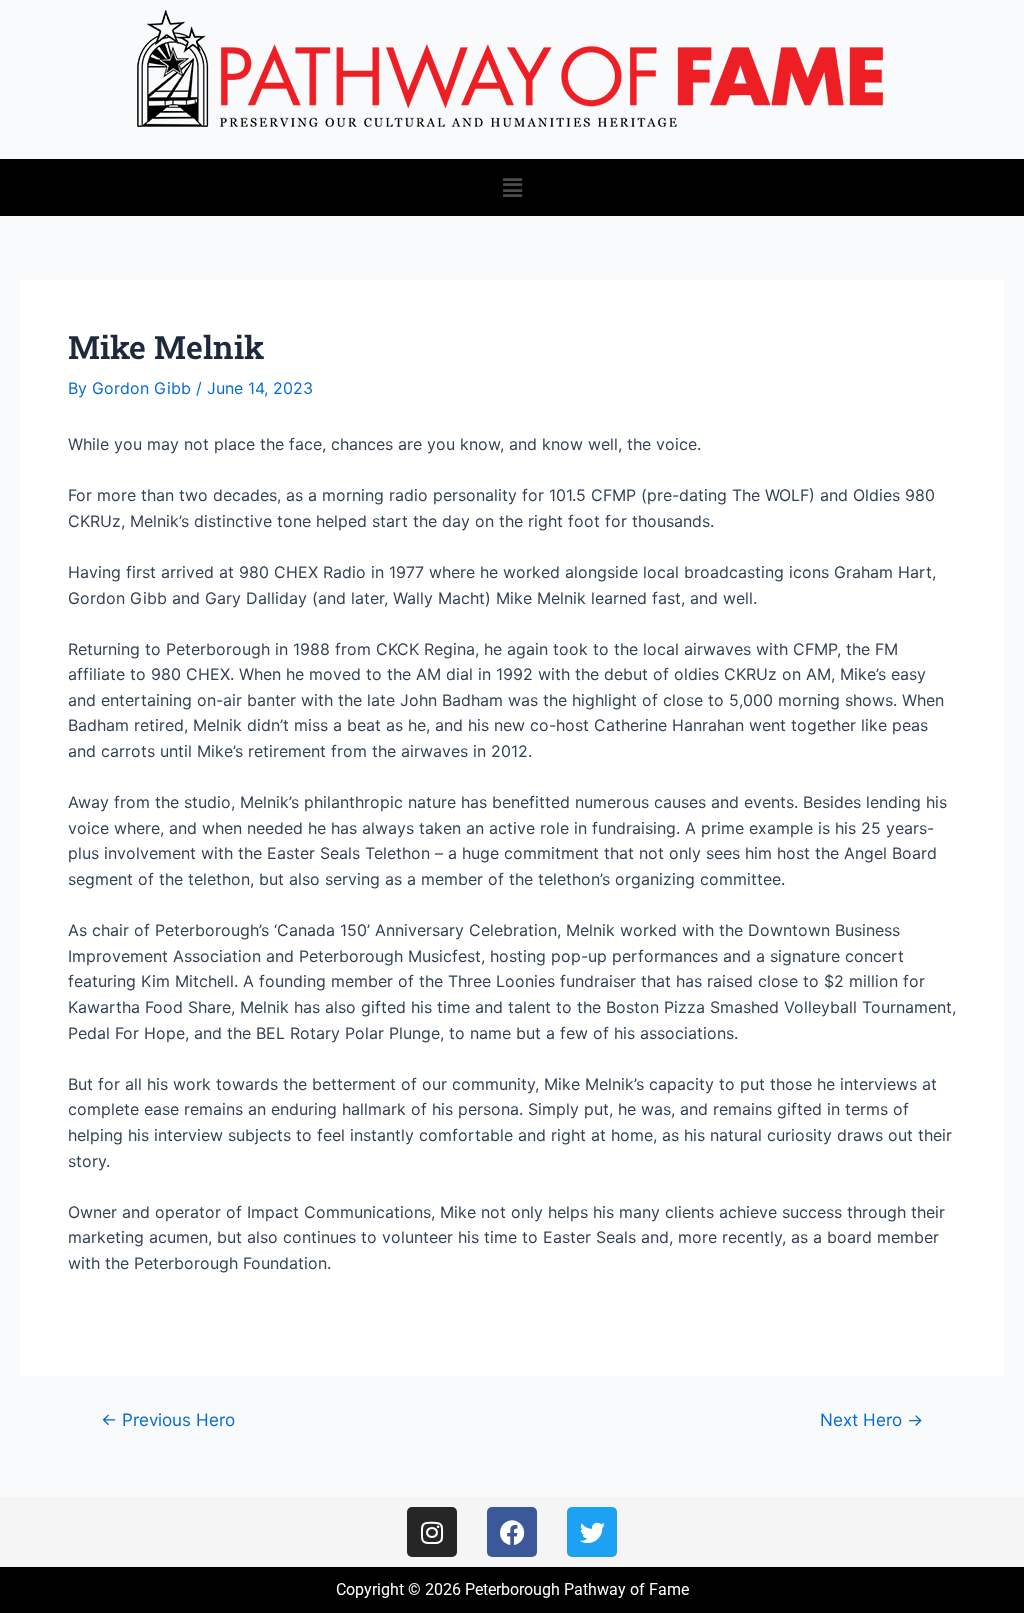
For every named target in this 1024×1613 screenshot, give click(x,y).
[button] (512, 187)
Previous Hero (168, 1419)
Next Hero (871, 1419)
